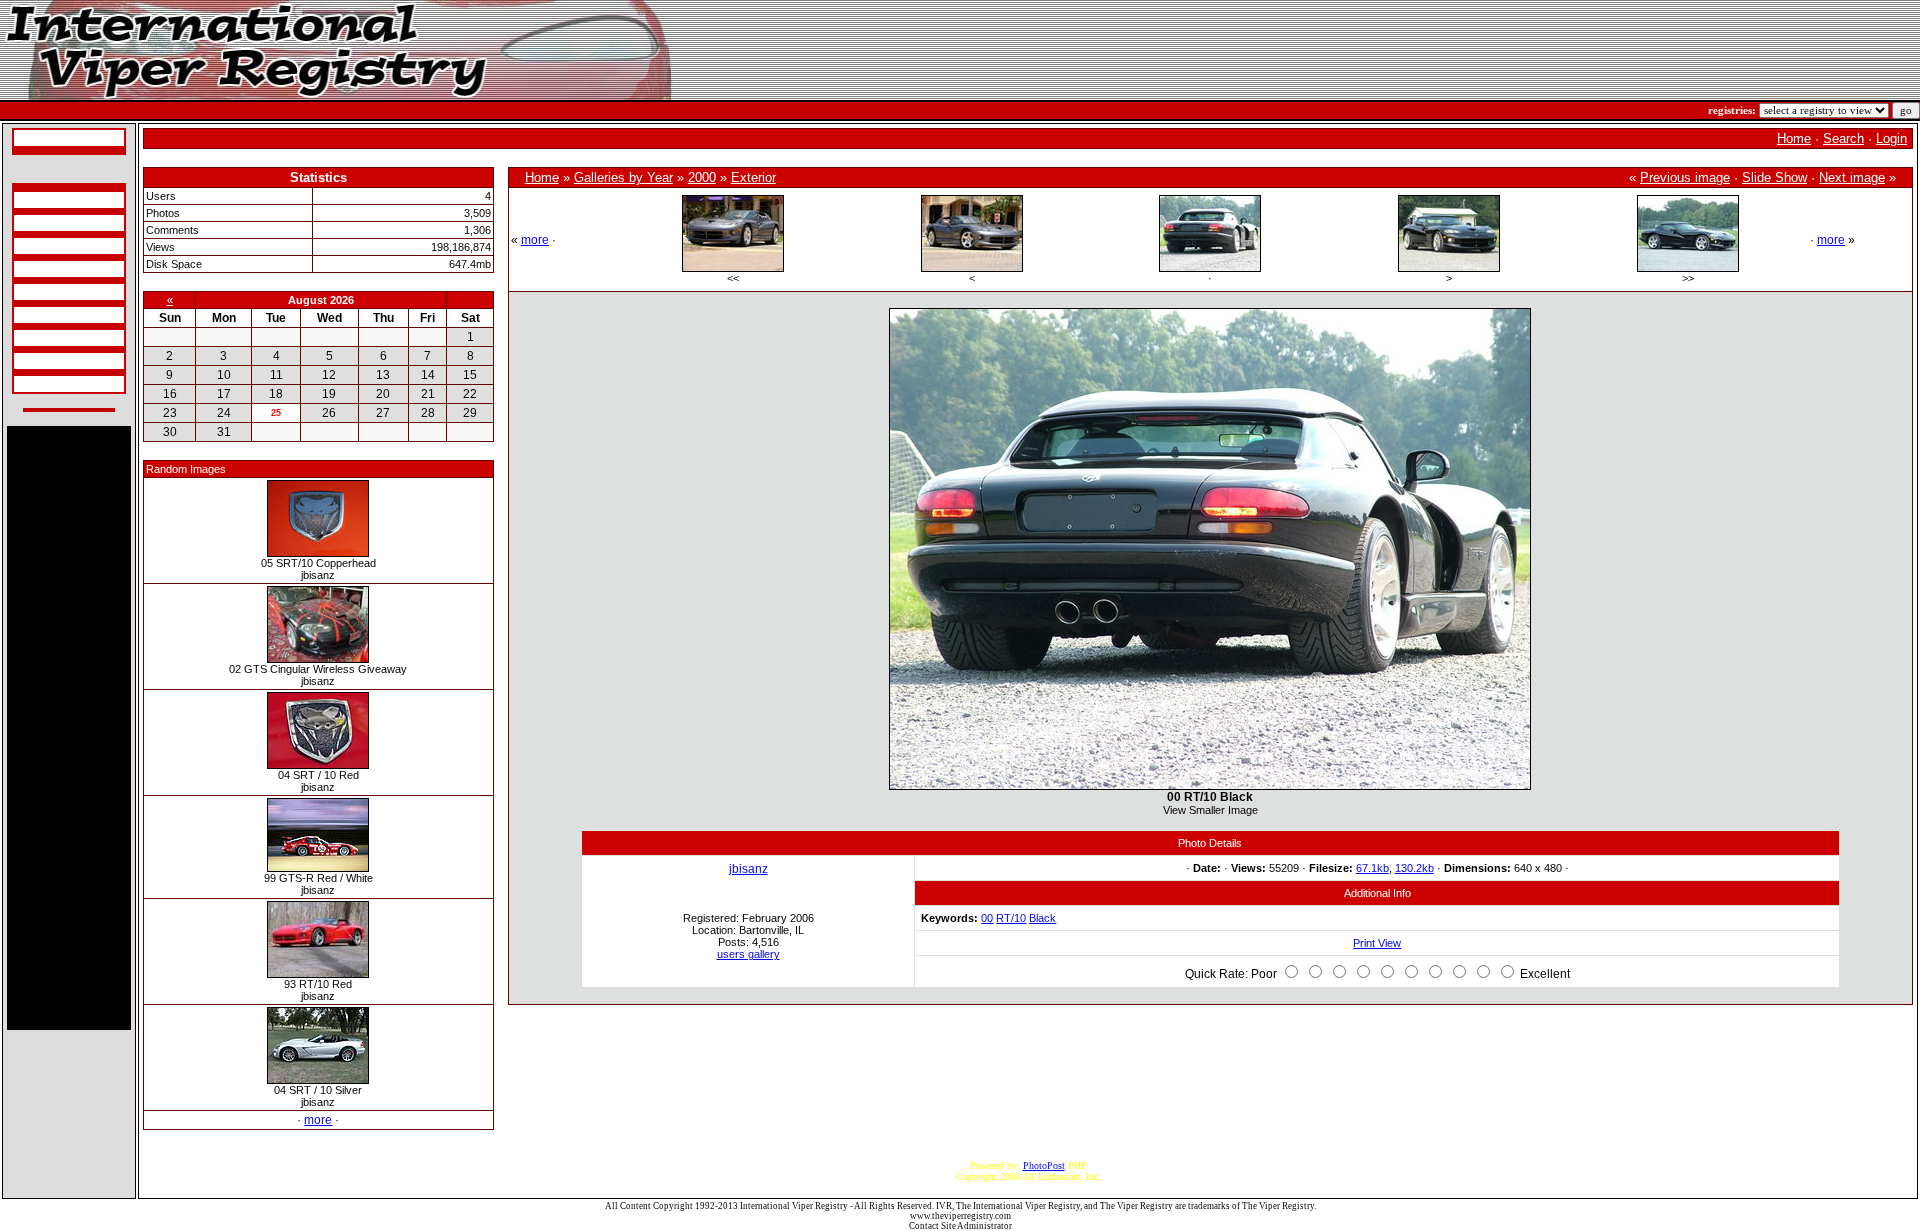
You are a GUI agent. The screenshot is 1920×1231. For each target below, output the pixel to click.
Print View (1377, 943)
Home (1794, 138)
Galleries (35, 361)
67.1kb (1372, 868)
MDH (28, 315)
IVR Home (39, 138)
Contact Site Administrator (960, 1226)
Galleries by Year (623, 177)
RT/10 (1011, 918)
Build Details (43, 246)
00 (987, 918)
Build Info (37, 223)
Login (1891, 138)
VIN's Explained (51, 269)
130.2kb (1414, 868)
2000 (702, 177)
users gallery (748, 954)
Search (1843, 138)
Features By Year (51, 338)
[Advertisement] (69, 728)
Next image (1852, 177)
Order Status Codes (56, 292)
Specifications (45, 200)
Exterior (753, 177)
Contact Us (39, 384)
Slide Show (1774, 177)
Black (1042, 918)
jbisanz (748, 869)
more (318, 1120)
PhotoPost (1044, 1165)
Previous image (1685, 177)
